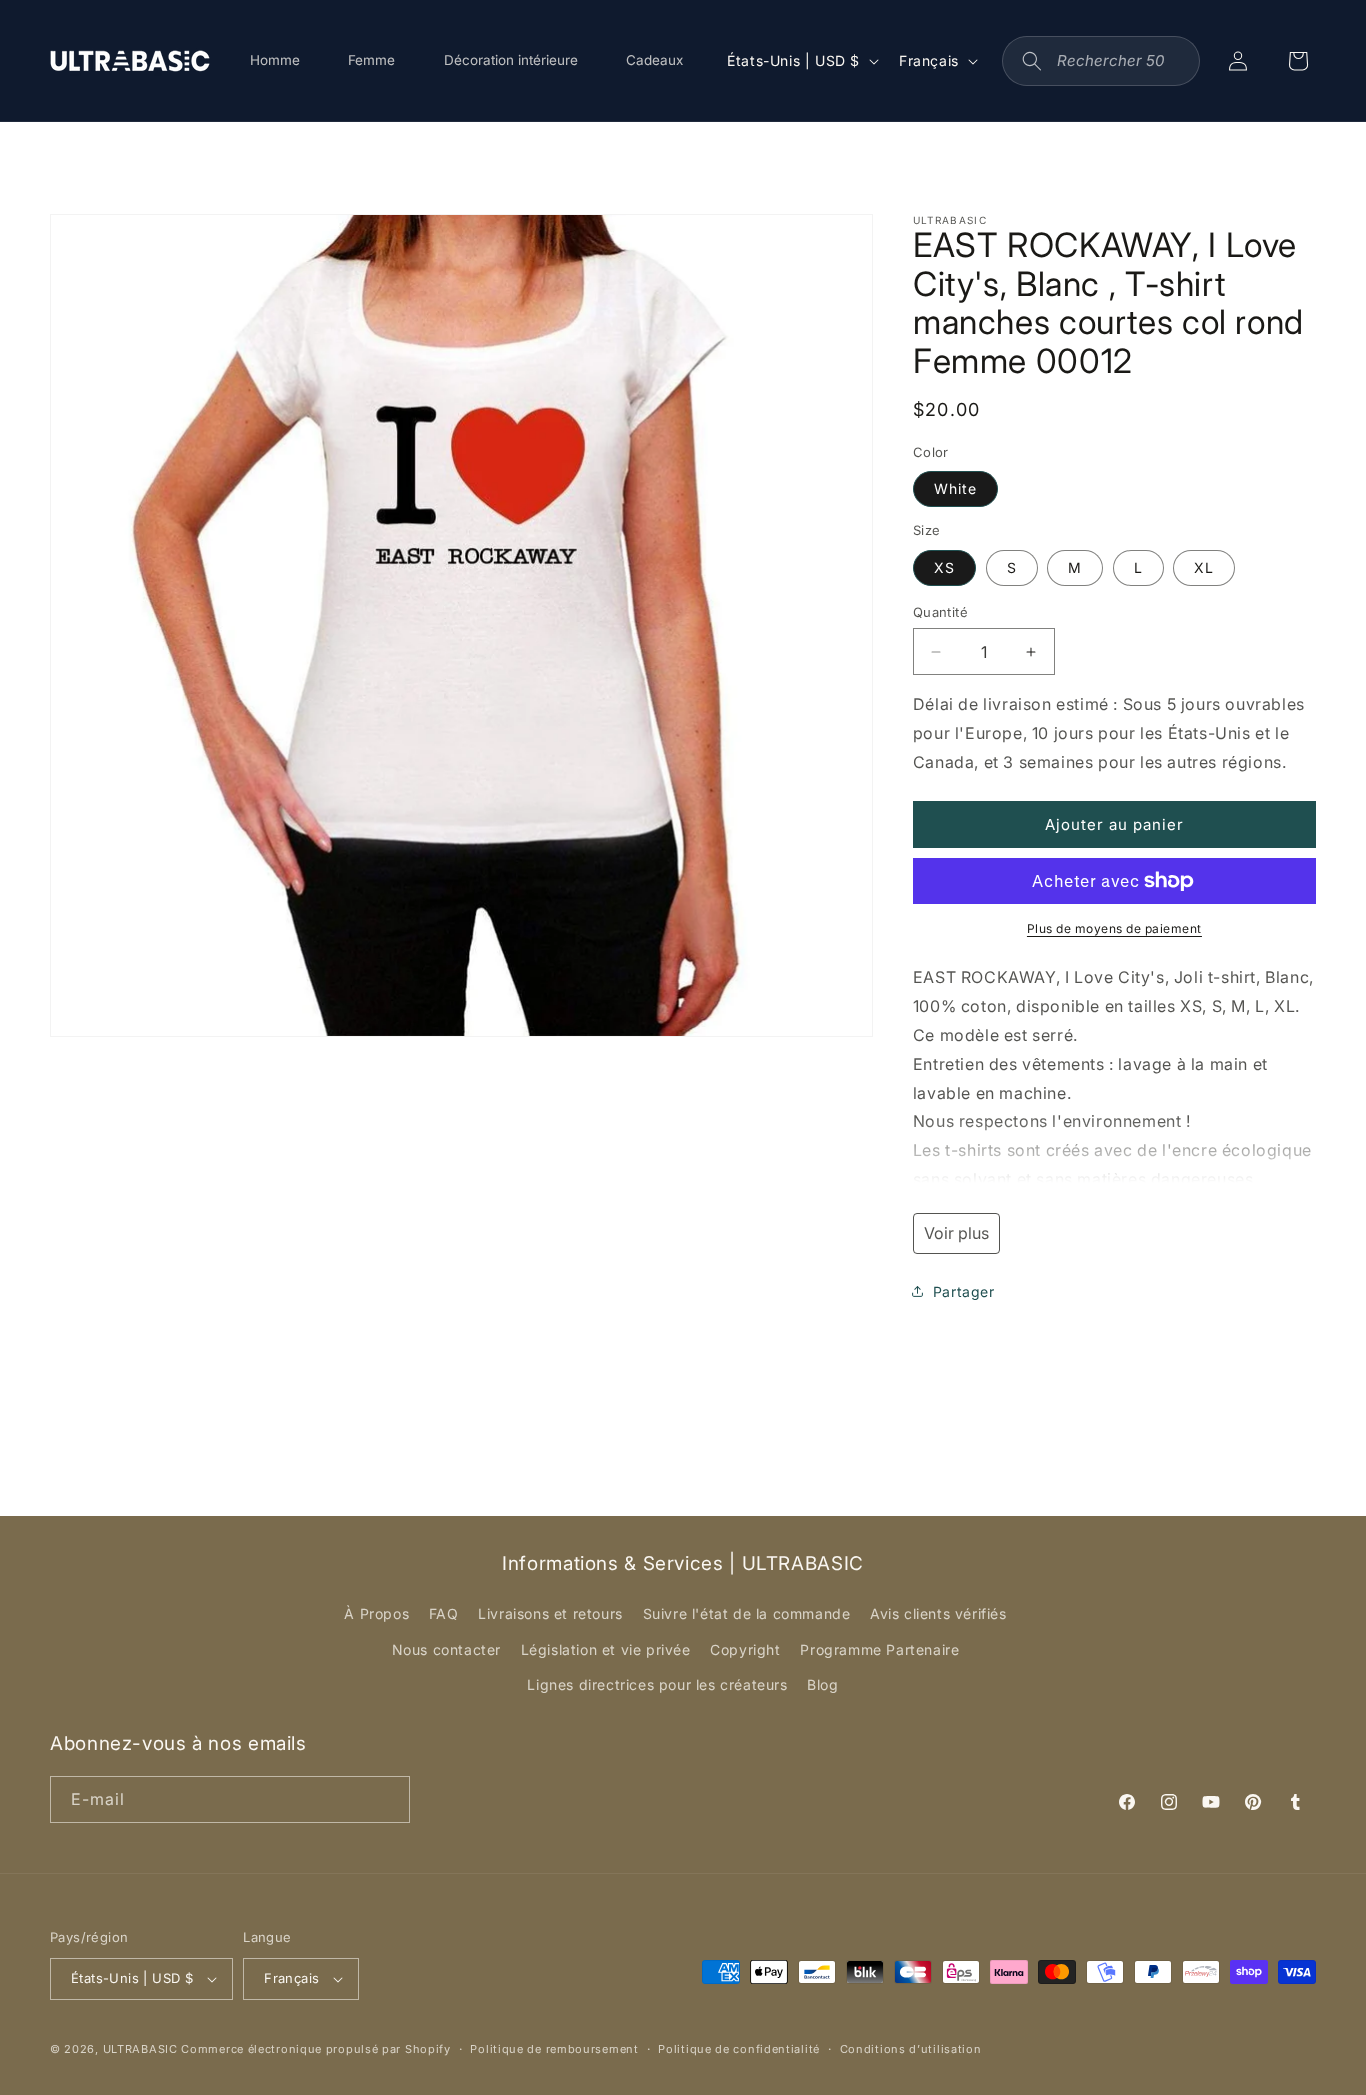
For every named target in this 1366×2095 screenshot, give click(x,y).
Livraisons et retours (550, 1613)
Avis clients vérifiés (938, 1613)
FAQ (444, 1613)
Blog (822, 1684)
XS (944, 567)
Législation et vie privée (606, 1649)
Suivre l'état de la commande (747, 1613)
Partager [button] (964, 1291)
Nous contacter (446, 1649)
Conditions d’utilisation (911, 2049)
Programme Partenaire (879, 1649)
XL (1204, 567)
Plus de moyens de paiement (1114, 928)
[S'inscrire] (387, 1799)
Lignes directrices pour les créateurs (657, 1684)
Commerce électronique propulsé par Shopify (315, 2049)
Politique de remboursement (554, 2049)
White (955, 488)
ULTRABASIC (140, 2049)
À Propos (376, 1613)
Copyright (745, 1649)
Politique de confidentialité (739, 2049)
